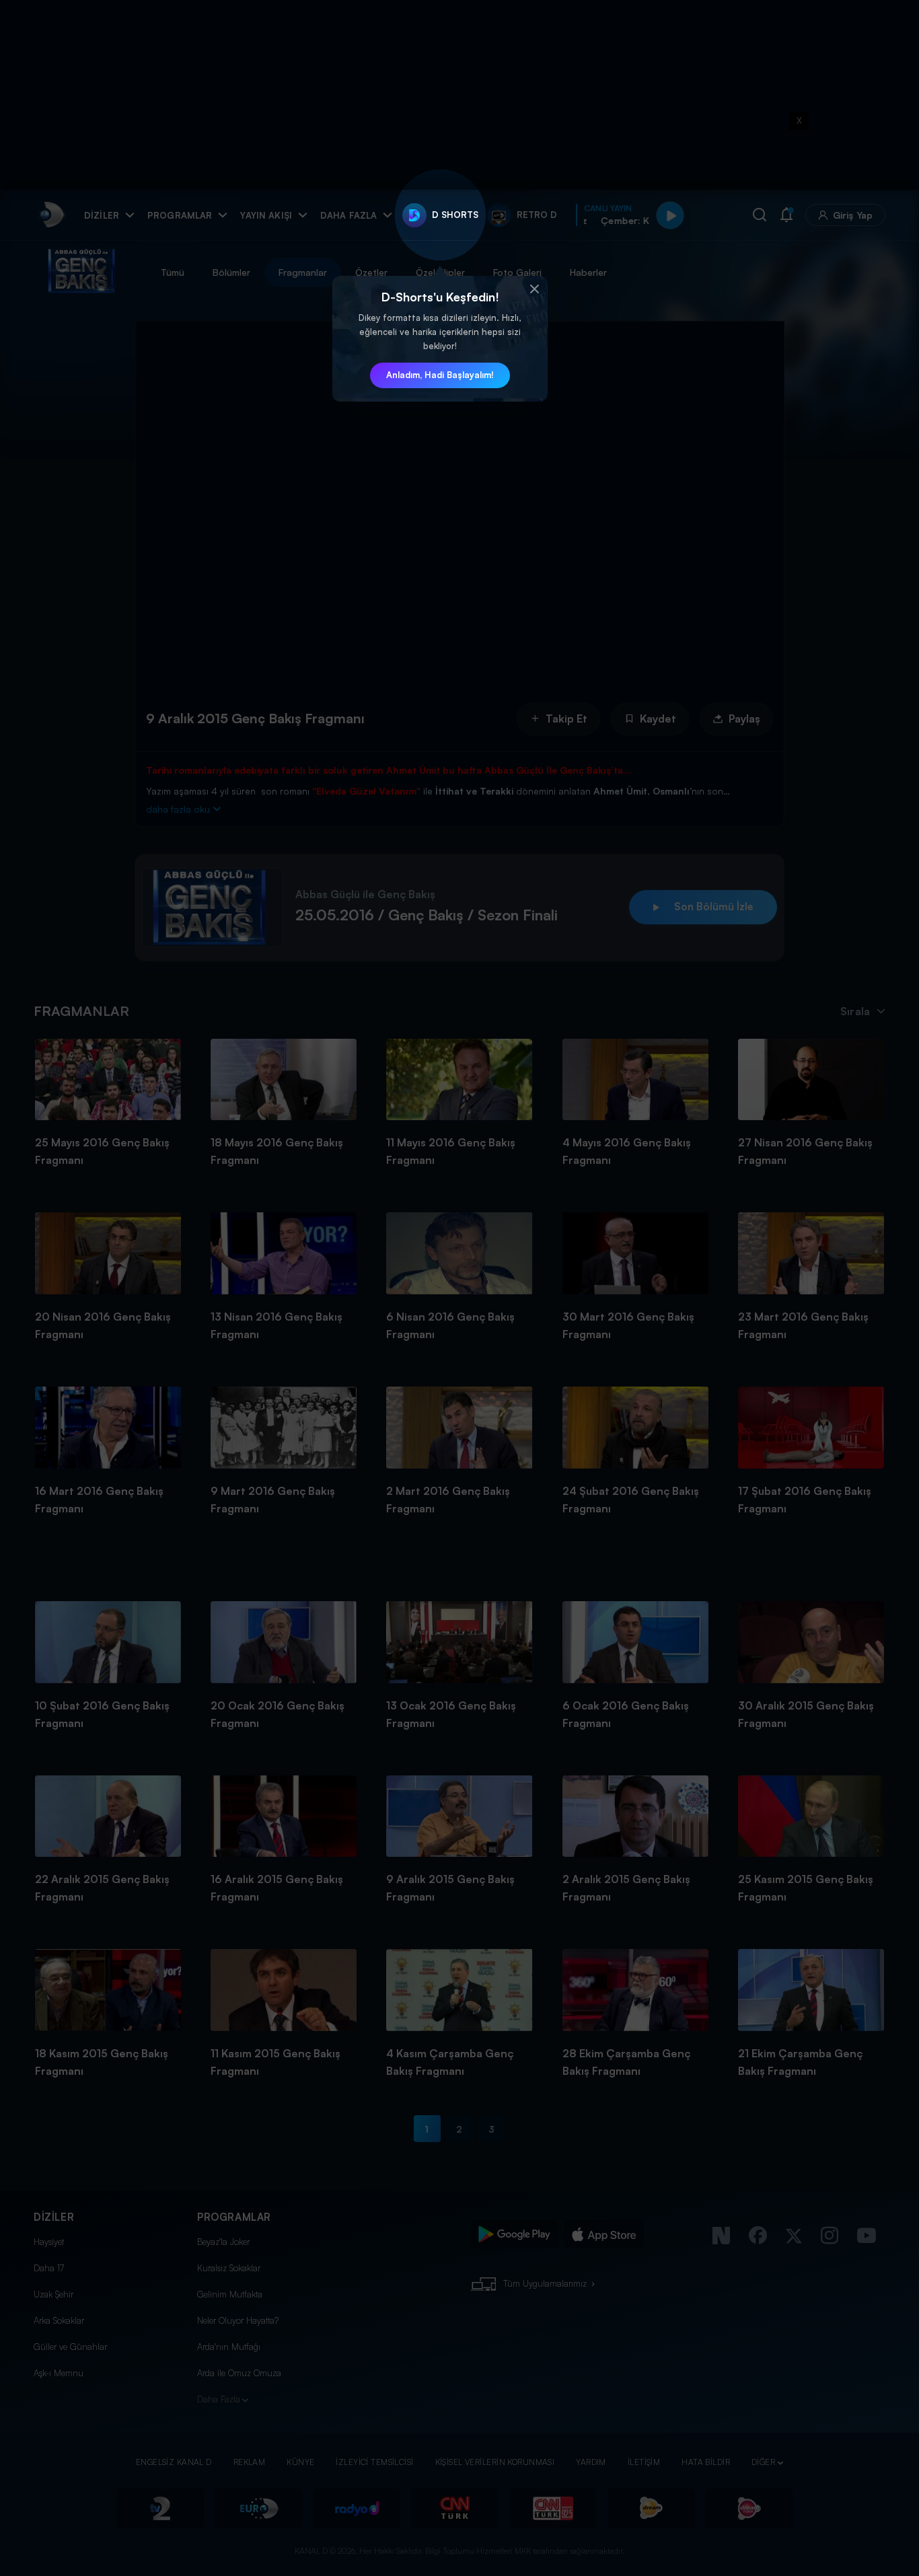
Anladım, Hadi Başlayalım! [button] (440, 375)
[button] (534, 289)
